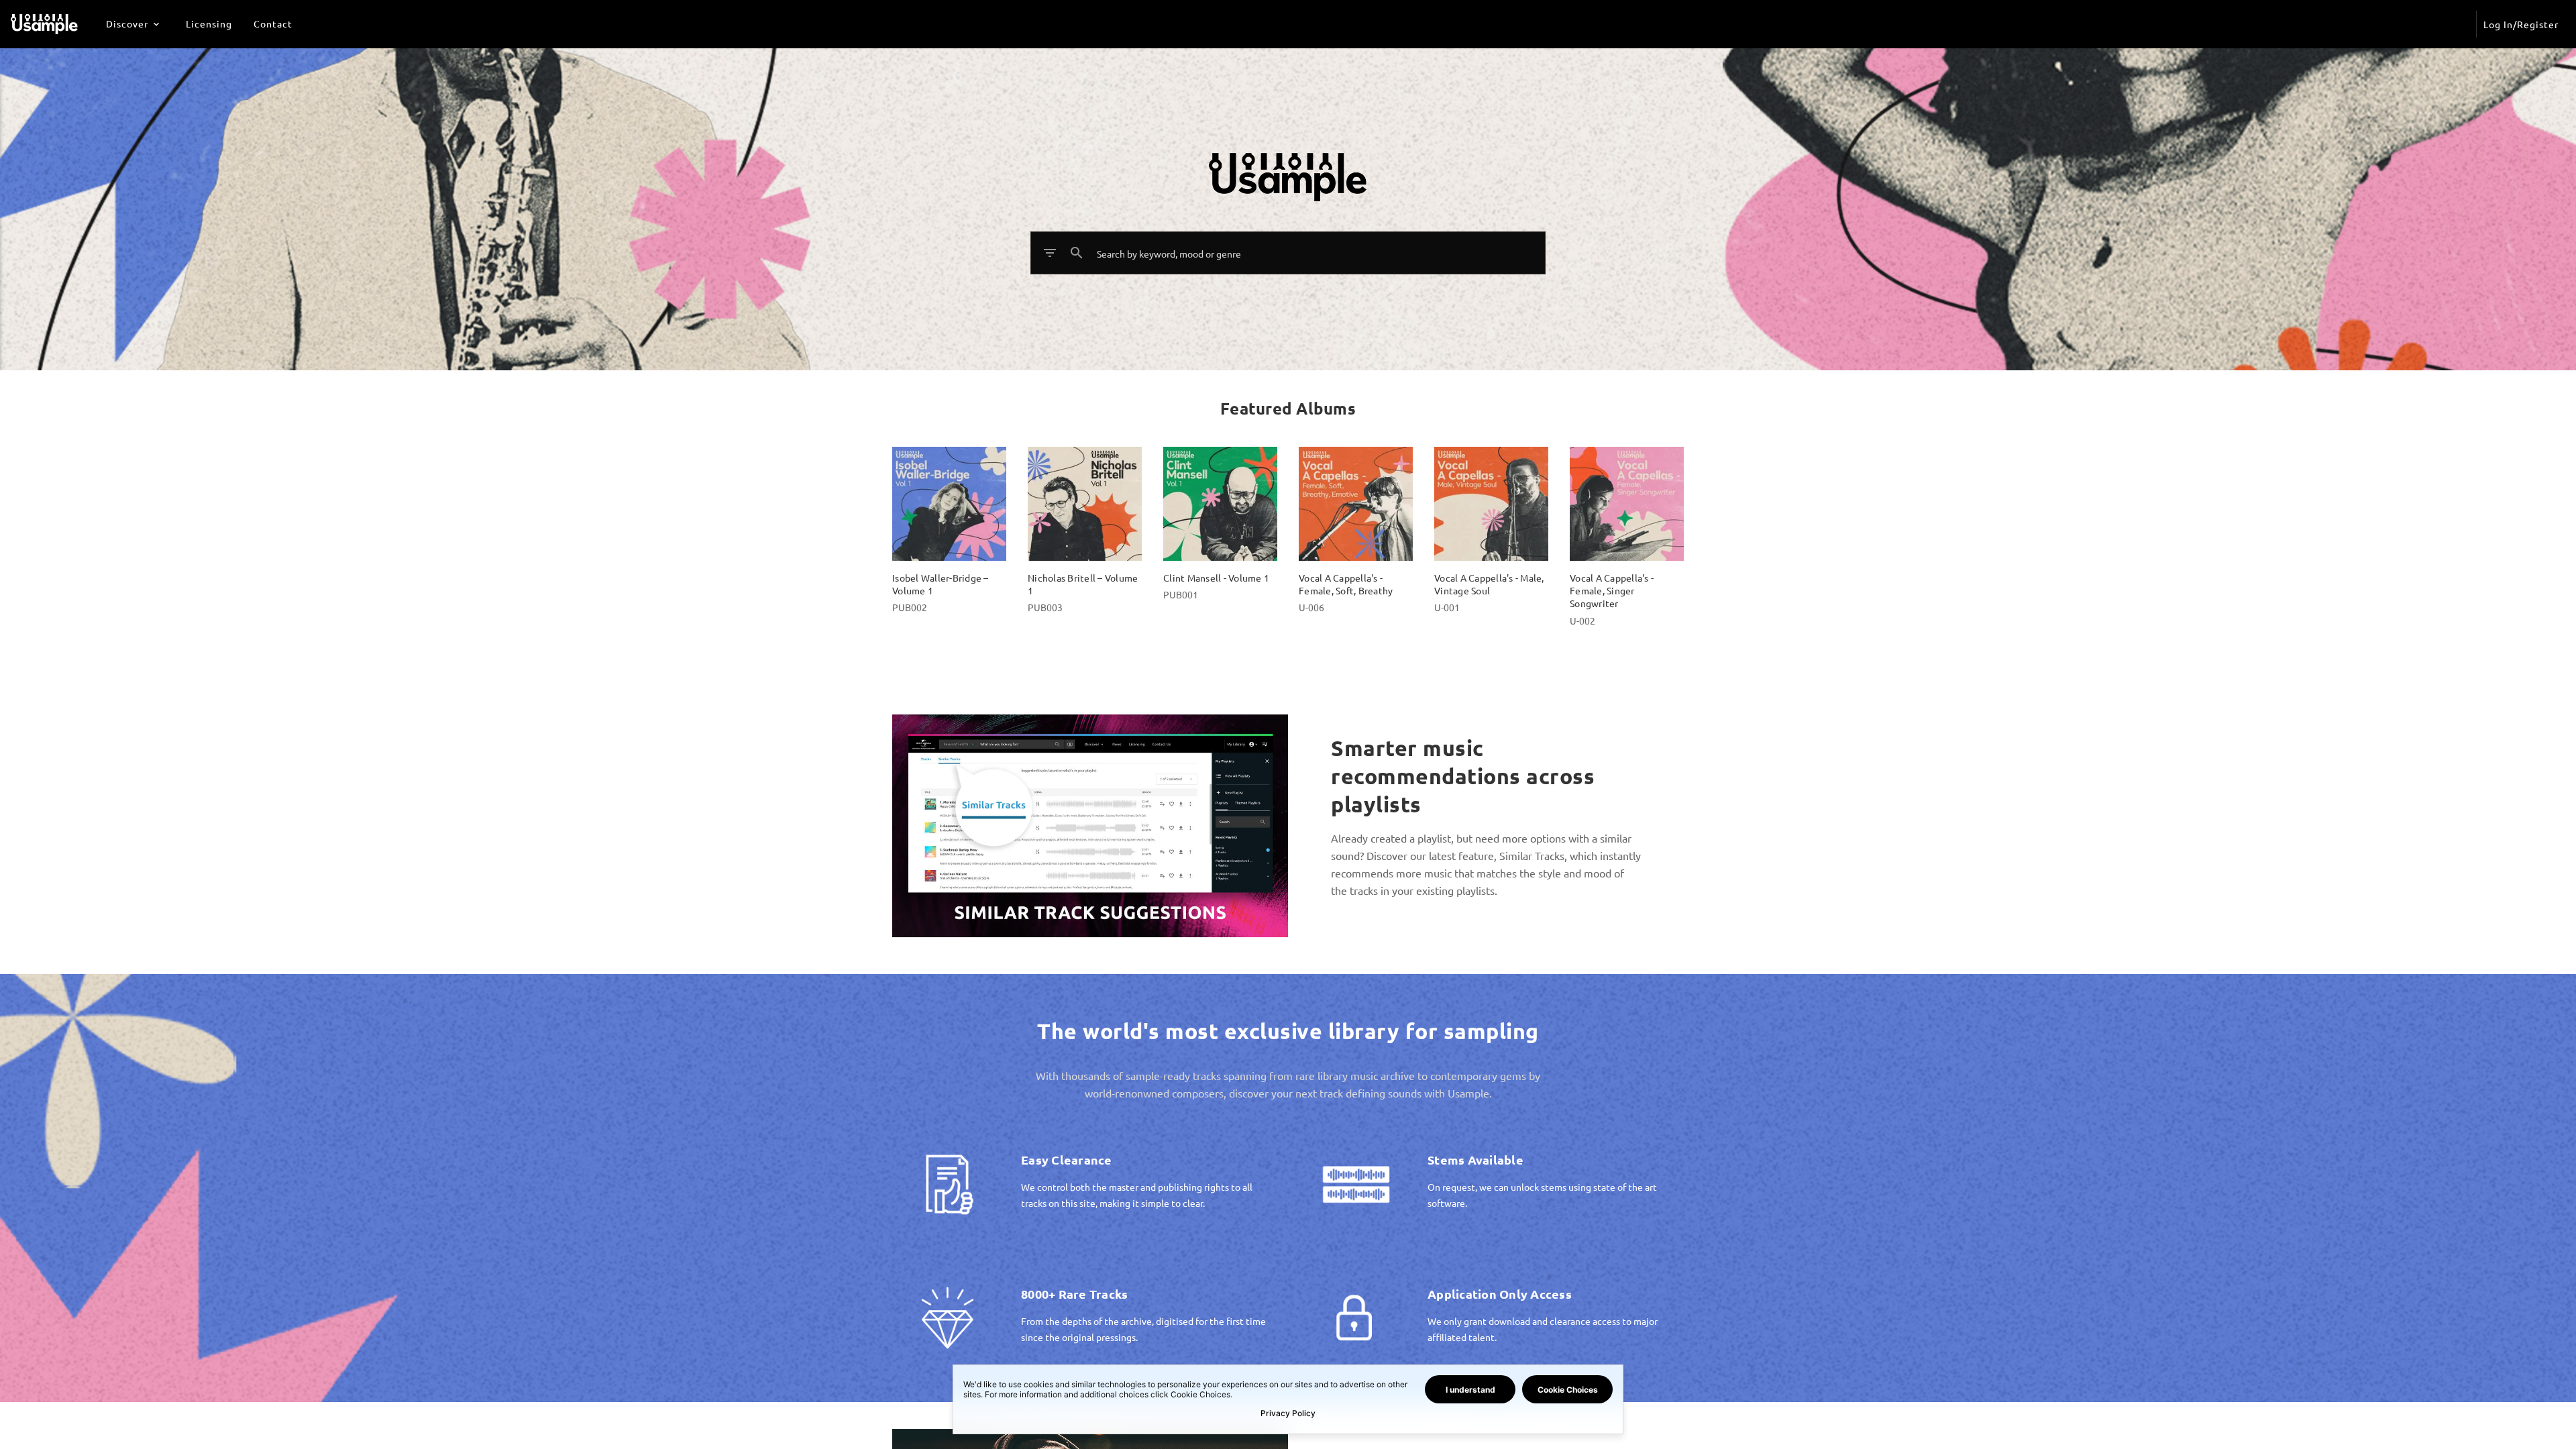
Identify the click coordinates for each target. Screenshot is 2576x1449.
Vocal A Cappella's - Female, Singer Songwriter (1612, 591)
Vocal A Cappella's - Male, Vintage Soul (1489, 584)
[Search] (1077, 253)
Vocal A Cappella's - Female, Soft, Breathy (1346, 584)
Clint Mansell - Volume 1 (1216, 578)
